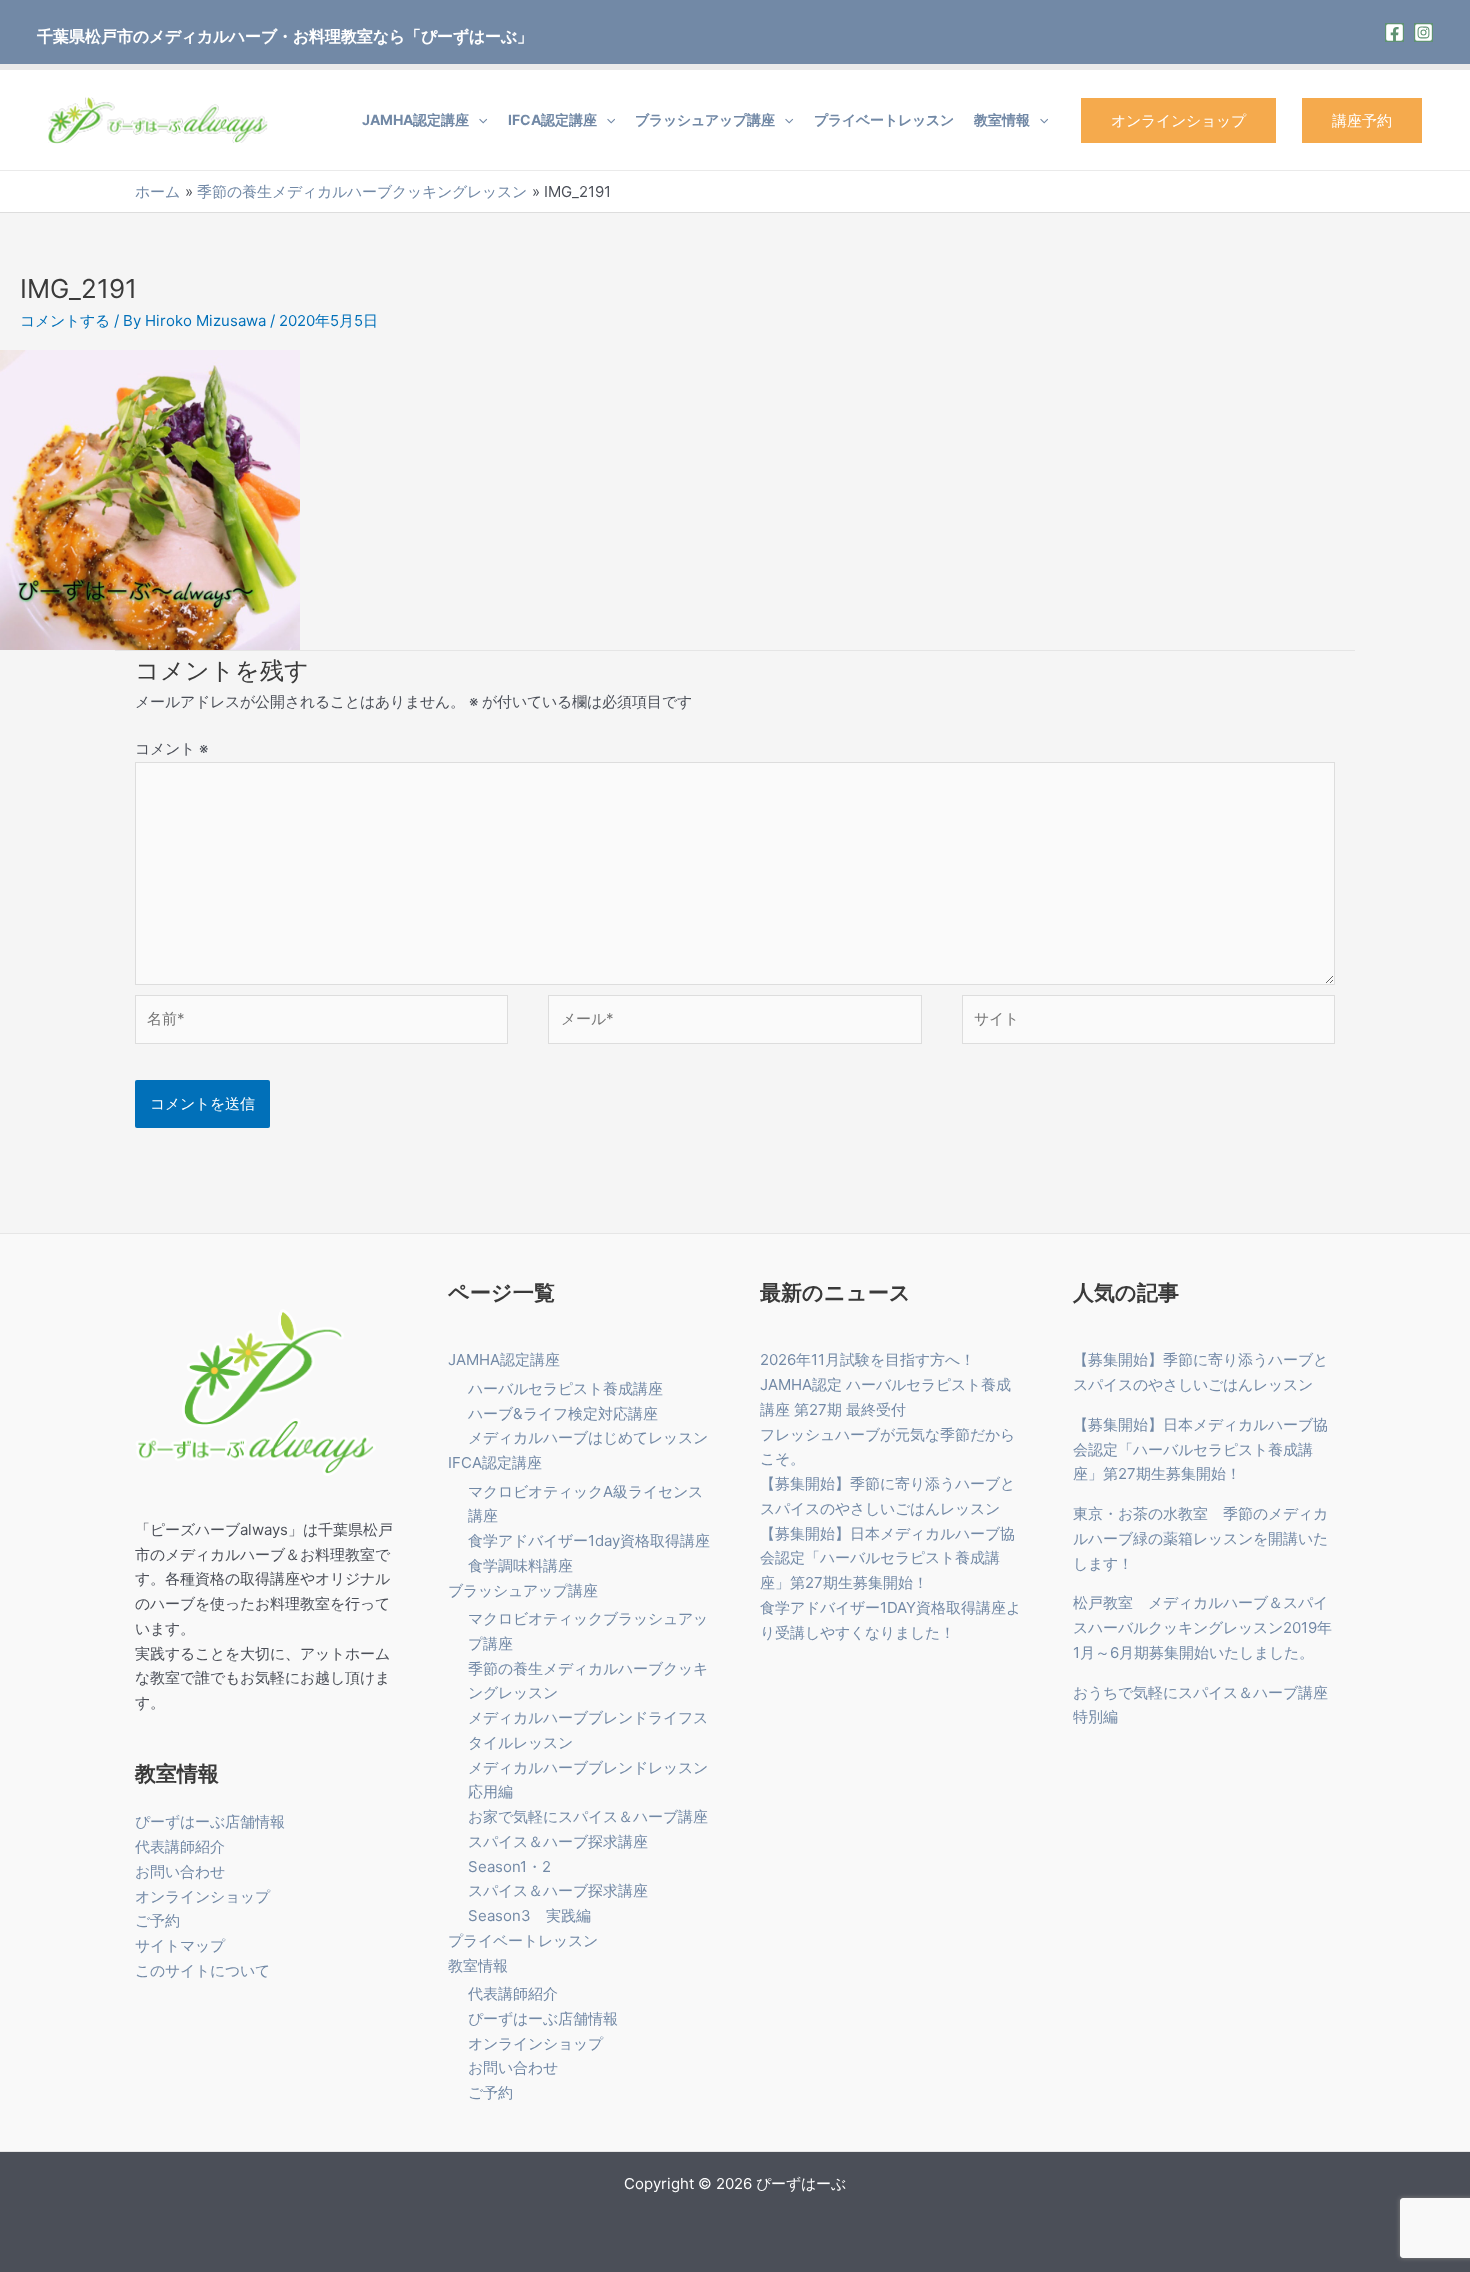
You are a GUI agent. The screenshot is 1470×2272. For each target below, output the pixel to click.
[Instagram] (1423, 32)
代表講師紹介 (180, 1846)
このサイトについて (202, 1970)
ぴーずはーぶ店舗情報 (210, 1821)
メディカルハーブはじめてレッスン (588, 1437)
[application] (478, 120)
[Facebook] (1394, 32)
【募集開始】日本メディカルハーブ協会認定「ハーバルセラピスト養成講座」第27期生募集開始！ (887, 1558)
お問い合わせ (180, 1871)
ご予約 (157, 1920)
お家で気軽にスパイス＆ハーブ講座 (588, 1816)
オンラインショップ (1178, 120)
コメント (171, 748)
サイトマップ (180, 1945)
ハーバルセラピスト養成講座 (565, 1388)
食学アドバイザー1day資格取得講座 (589, 1540)
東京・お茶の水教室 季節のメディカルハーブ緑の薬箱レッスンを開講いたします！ (1200, 1538)
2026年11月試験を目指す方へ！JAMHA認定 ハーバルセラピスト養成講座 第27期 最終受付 (885, 1384)
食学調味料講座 (520, 1565)
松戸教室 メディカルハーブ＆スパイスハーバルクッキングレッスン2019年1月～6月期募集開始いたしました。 (1202, 1627)
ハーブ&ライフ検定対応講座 (563, 1413)
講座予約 (1362, 120)
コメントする (65, 320)
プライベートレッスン (884, 119)
